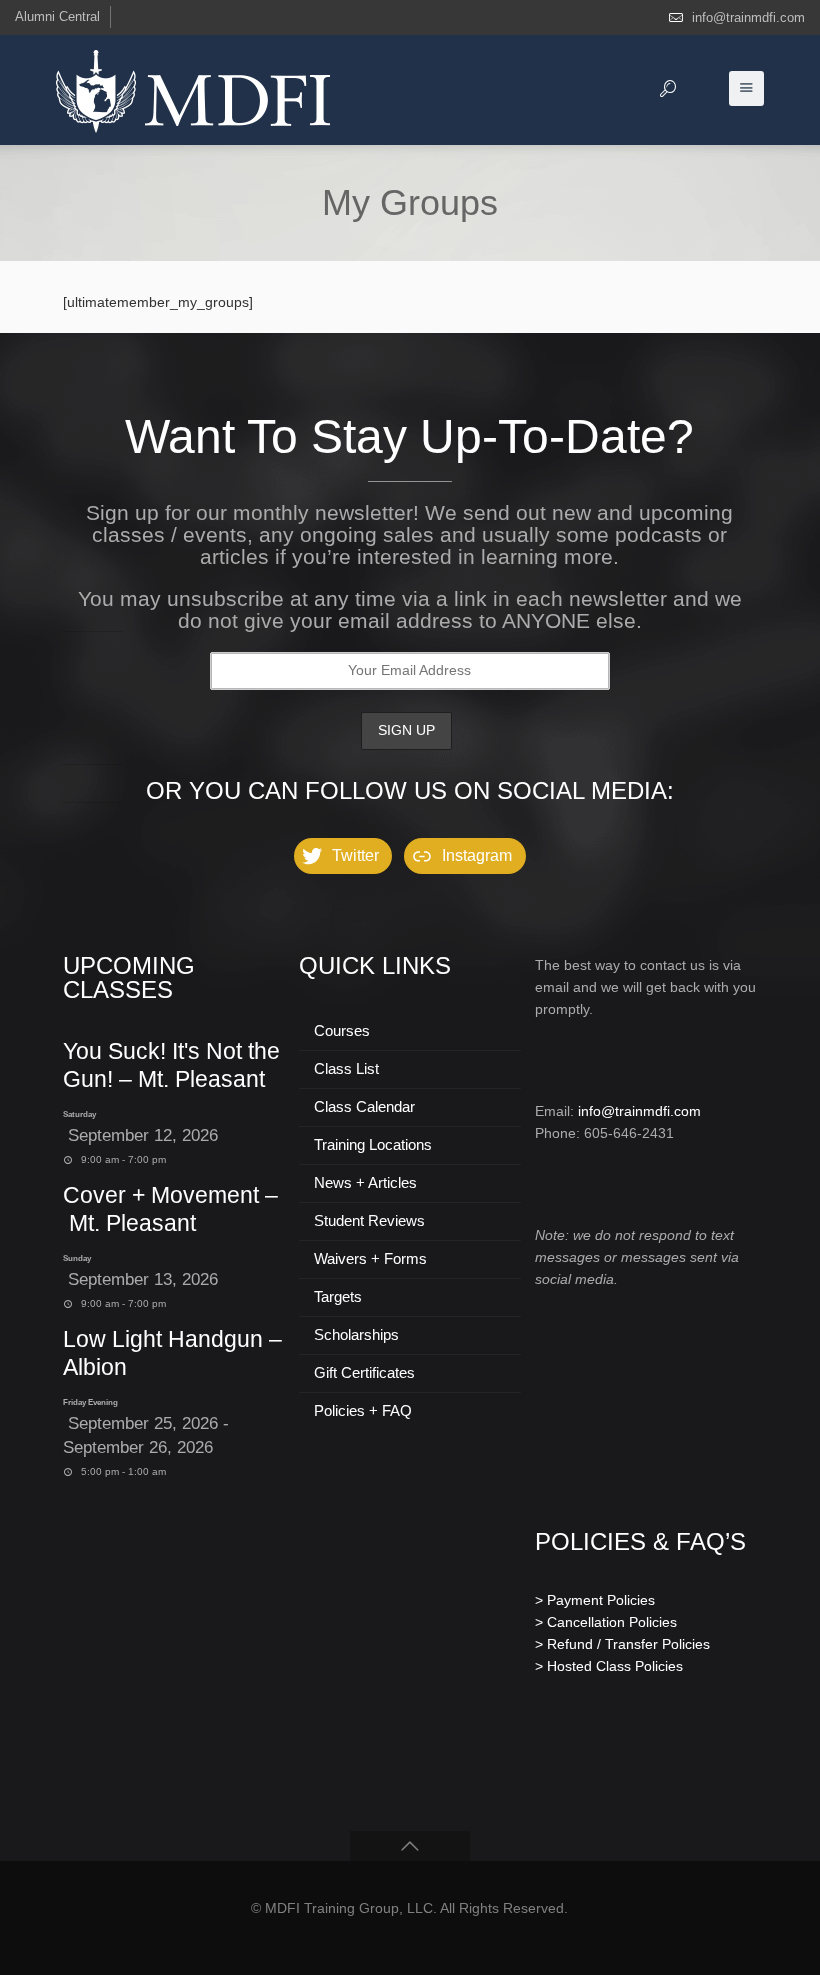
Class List (346, 1068)
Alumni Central (57, 16)
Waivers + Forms (370, 1258)
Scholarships (356, 1334)
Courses (342, 1030)
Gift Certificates (364, 1372)
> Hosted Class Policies (609, 1666)
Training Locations (373, 1144)
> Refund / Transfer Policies (622, 1644)
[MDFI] (193, 90)
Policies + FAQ (363, 1410)
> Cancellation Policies (606, 1622)
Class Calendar (364, 1106)
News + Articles (365, 1182)
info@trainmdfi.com (748, 17)
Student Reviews (369, 1220)
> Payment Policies (595, 1600)
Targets (338, 1296)
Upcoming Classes (129, 977)
